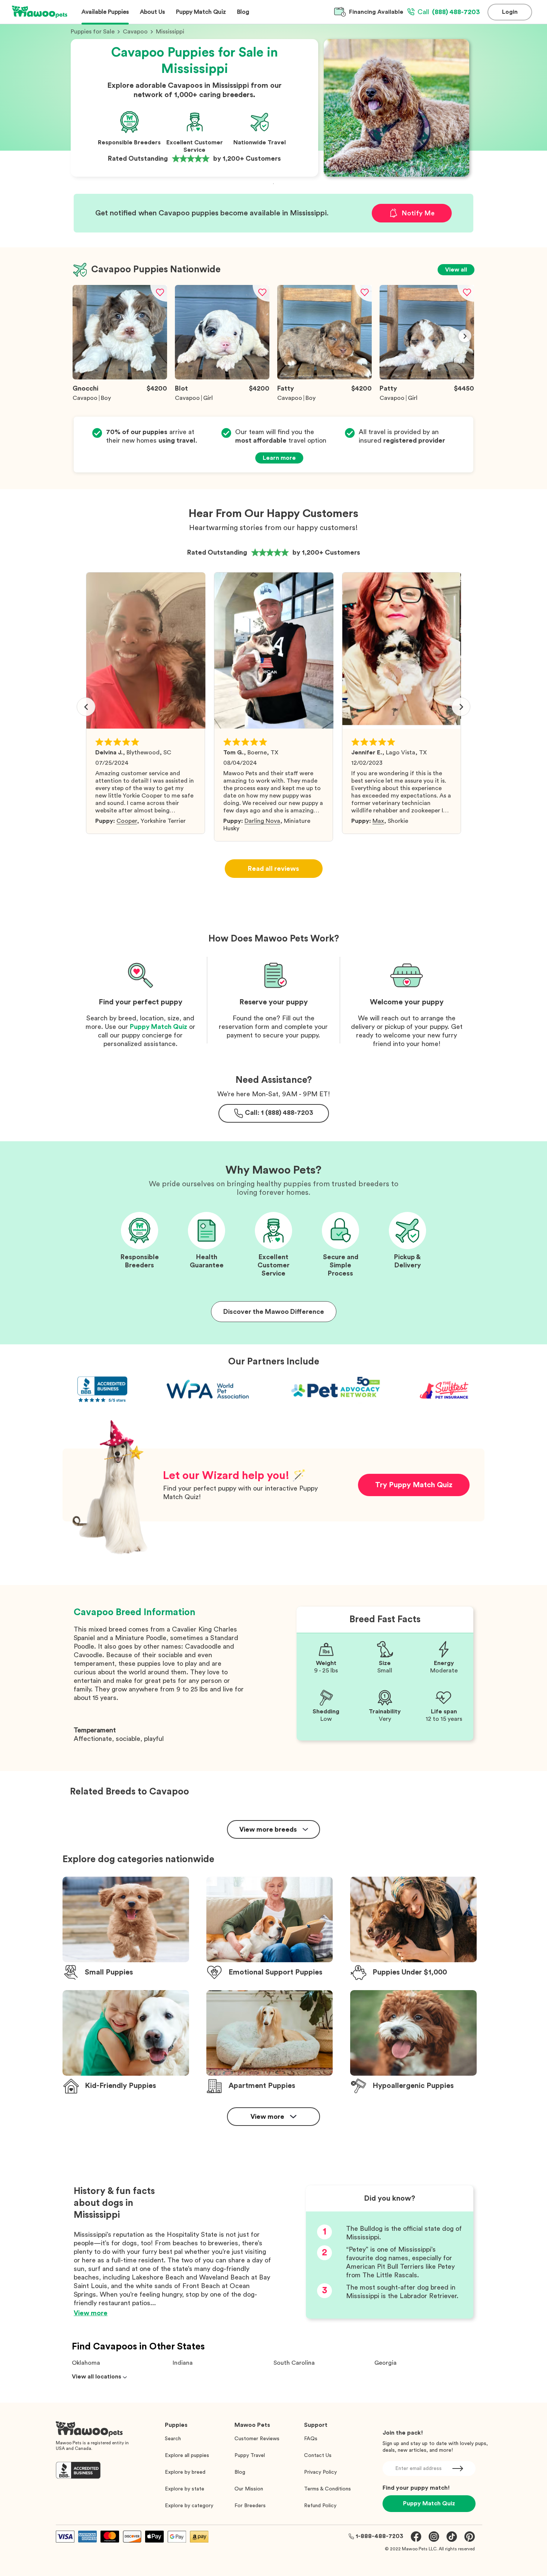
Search (173, 2439)
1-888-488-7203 (380, 2536)
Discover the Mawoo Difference (274, 1312)
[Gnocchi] (120, 378)
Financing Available (376, 12)
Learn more (279, 458)
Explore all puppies (187, 2455)
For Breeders (250, 2506)
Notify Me (418, 213)
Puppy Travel (250, 2455)
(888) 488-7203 (449, 12)
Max (378, 821)
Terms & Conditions (327, 2489)
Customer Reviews (257, 2439)
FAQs (311, 2439)
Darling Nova (262, 821)
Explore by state (185, 2489)
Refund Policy (320, 2506)
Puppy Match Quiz (159, 1027)
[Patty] (427, 378)
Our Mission (249, 2489)
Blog (240, 2472)
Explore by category (189, 2506)
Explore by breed (185, 2472)
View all (456, 270)
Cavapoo (135, 32)
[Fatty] (324, 378)
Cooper (127, 821)
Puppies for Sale (93, 32)
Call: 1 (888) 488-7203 (279, 1113)
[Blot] (222, 378)
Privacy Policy (320, 2472)
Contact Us (318, 2455)
